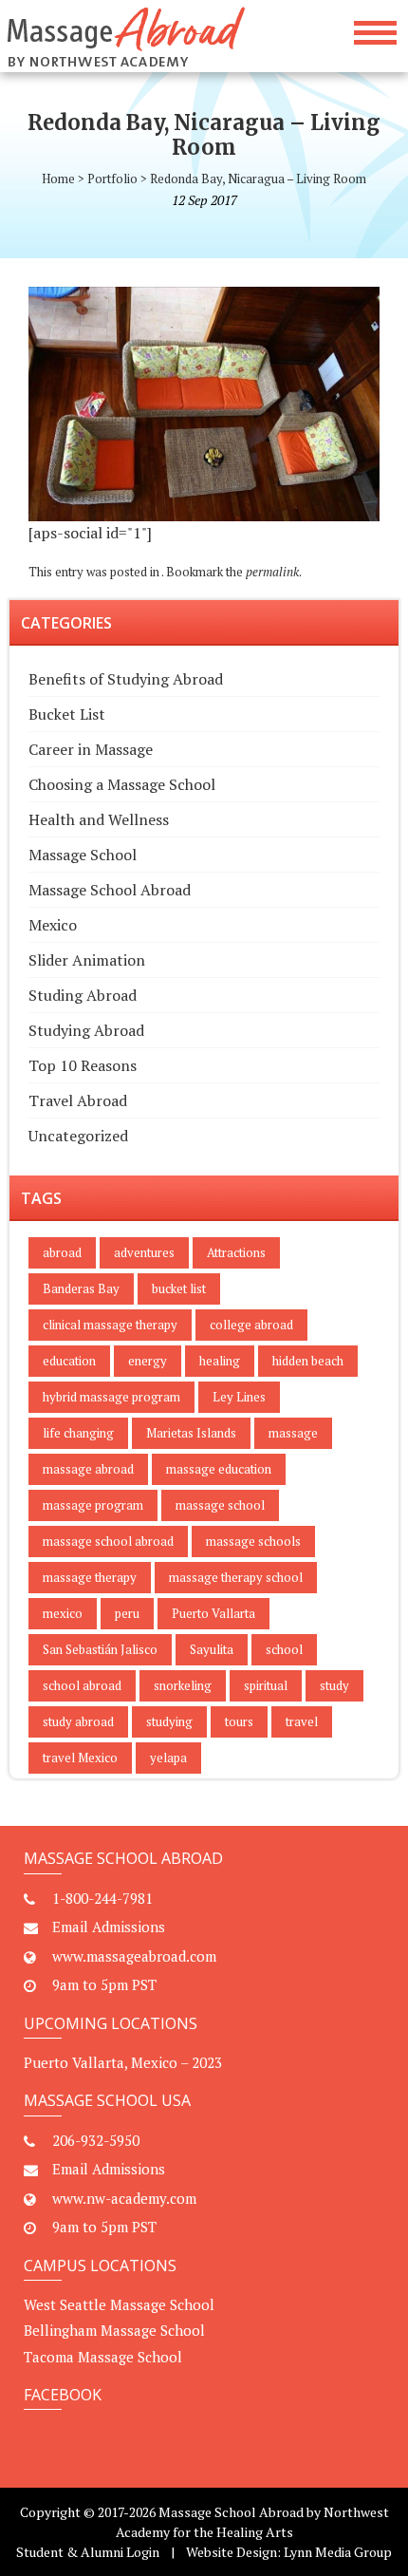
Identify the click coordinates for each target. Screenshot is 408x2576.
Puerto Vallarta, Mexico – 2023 (123, 2062)
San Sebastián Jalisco (100, 1649)
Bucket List (67, 714)
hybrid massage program (111, 1397)
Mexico (53, 925)
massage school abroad (108, 1541)
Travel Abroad (78, 1100)
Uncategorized (78, 1136)
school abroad (82, 1685)
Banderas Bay (81, 1288)
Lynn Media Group (338, 2552)
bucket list (179, 1288)
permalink (272, 572)
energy (148, 1361)
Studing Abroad (83, 995)
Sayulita (212, 1649)
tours (239, 1721)
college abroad (251, 1325)
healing (220, 1361)
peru (127, 1613)
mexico (63, 1613)
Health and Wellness (99, 819)
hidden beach (308, 1361)
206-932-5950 (96, 2140)
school (284, 1649)
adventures (144, 1252)
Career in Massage (91, 749)
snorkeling (183, 1685)
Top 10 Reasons (83, 1065)
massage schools (253, 1541)
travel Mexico (80, 1758)
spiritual (266, 1685)
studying (169, 1721)
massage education (219, 1469)
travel (302, 1721)
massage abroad (88, 1469)
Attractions (236, 1252)
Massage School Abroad (110, 890)
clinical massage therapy (110, 1325)
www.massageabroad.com (134, 1956)
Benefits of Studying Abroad (126, 679)
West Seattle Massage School (119, 2304)
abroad (62, 1252)
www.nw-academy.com (124, 2198)
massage (293, 1433)
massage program (93, 1505)
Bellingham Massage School (114, 2330)
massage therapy (90, 1577)
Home (58, 179)
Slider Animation (87, 960)
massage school (220, 1505)
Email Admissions (109, 1927)
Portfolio (112, 179)
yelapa (168, 1758)
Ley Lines (239, 1397)
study (334, 1685)
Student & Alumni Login (88, 2552)
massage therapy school (236, 1577)
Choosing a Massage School (122, 784)
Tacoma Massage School (103, 2357)
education (69, 1361)
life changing (78, 1433)
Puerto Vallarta (213, 1613)
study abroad (78, 1721)
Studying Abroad (86, 1030)
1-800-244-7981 (102, 1898)
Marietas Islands (191, 1433)
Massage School (83, 855)
